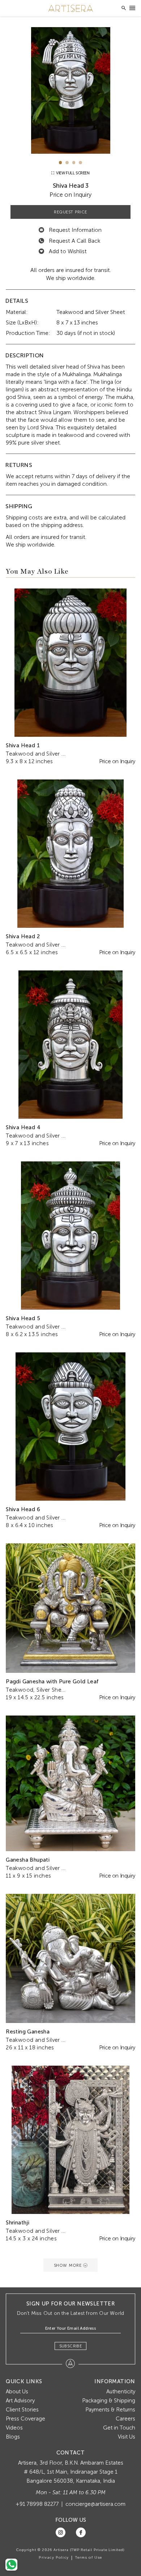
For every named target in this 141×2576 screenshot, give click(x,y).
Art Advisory (20, 2401)
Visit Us (127, 2437)
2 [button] (67, 163)
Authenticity (121, 2392)
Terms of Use (89, 2558)
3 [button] (74, 163)
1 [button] (61, 163)
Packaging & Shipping (109, 2401)
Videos (14, 2428)
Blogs (13, 2437)
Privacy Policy (54, 2558)
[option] (70, 90)
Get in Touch (119, 2428)
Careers (125, 2419)
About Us (17, 2392)
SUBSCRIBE (71, 2346)
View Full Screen (72, 173)
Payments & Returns (110, 2410)
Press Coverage (25, 2419)
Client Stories (22, 2410)
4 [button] (80, 163)
